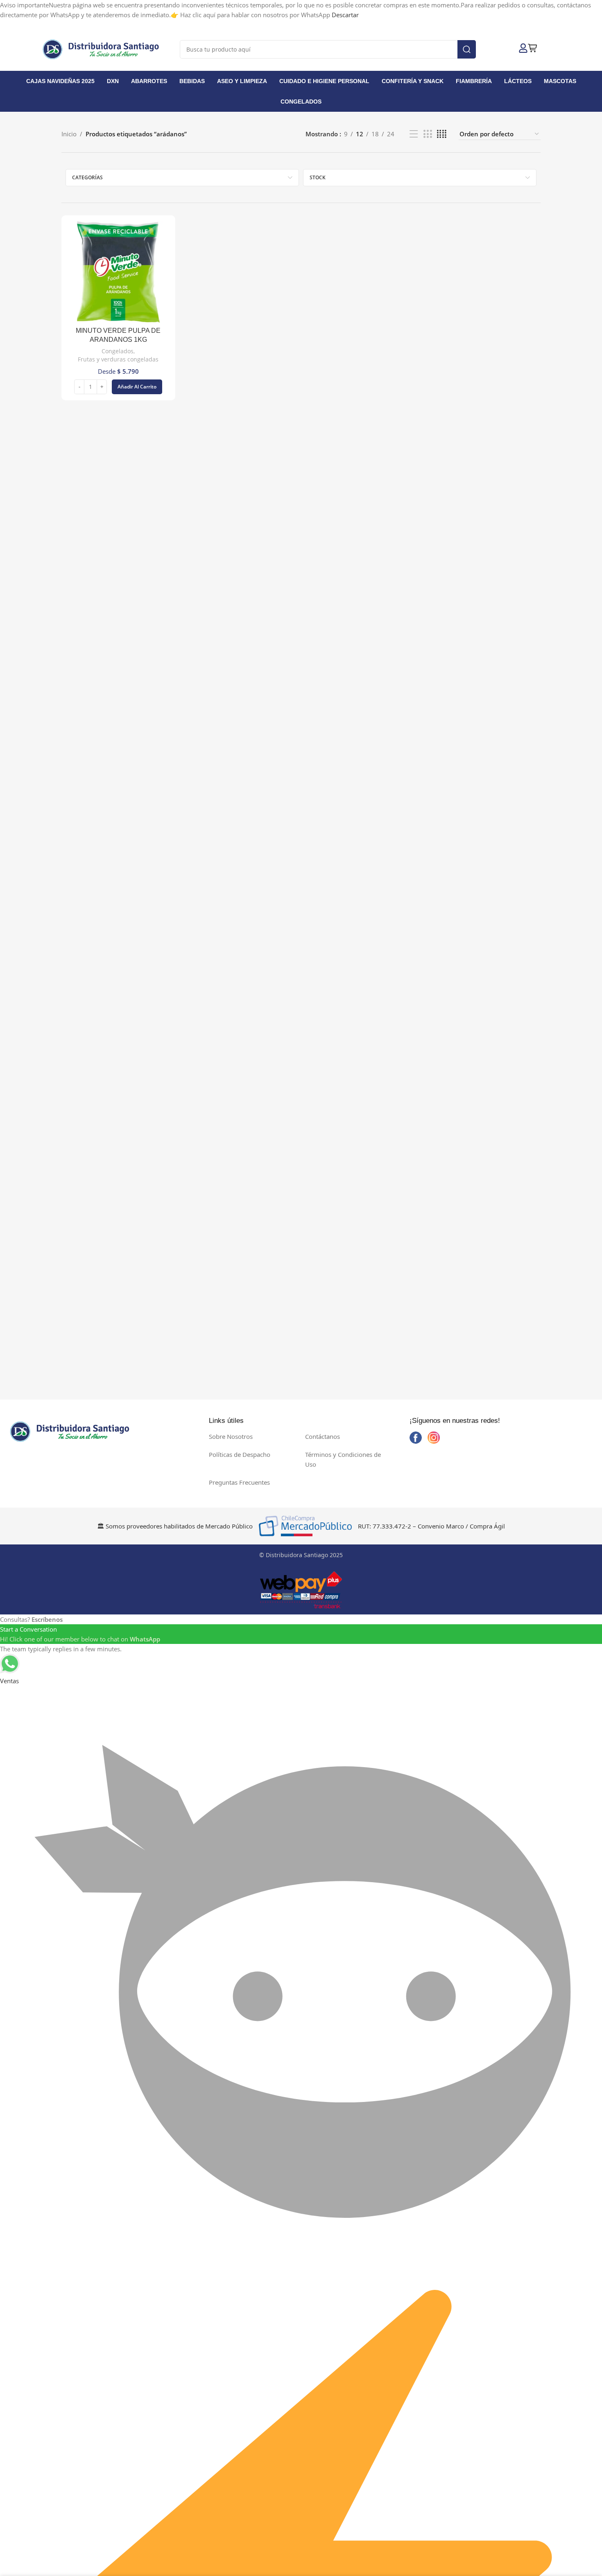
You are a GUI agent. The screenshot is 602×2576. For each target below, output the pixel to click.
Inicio (69, 134)
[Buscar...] (467, 49)
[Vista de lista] (414, 134)
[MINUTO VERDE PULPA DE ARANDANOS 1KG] (118, 272)
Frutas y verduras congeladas (118, 359)
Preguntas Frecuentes (239, 1482)
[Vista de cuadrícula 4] (442, 134)
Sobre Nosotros (231, 1436)
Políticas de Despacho (240, 1454)
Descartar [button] (345, 15)
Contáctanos (322, 1436)
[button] (137, 387)
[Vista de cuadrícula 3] (428, 134)
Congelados (118, 351)
